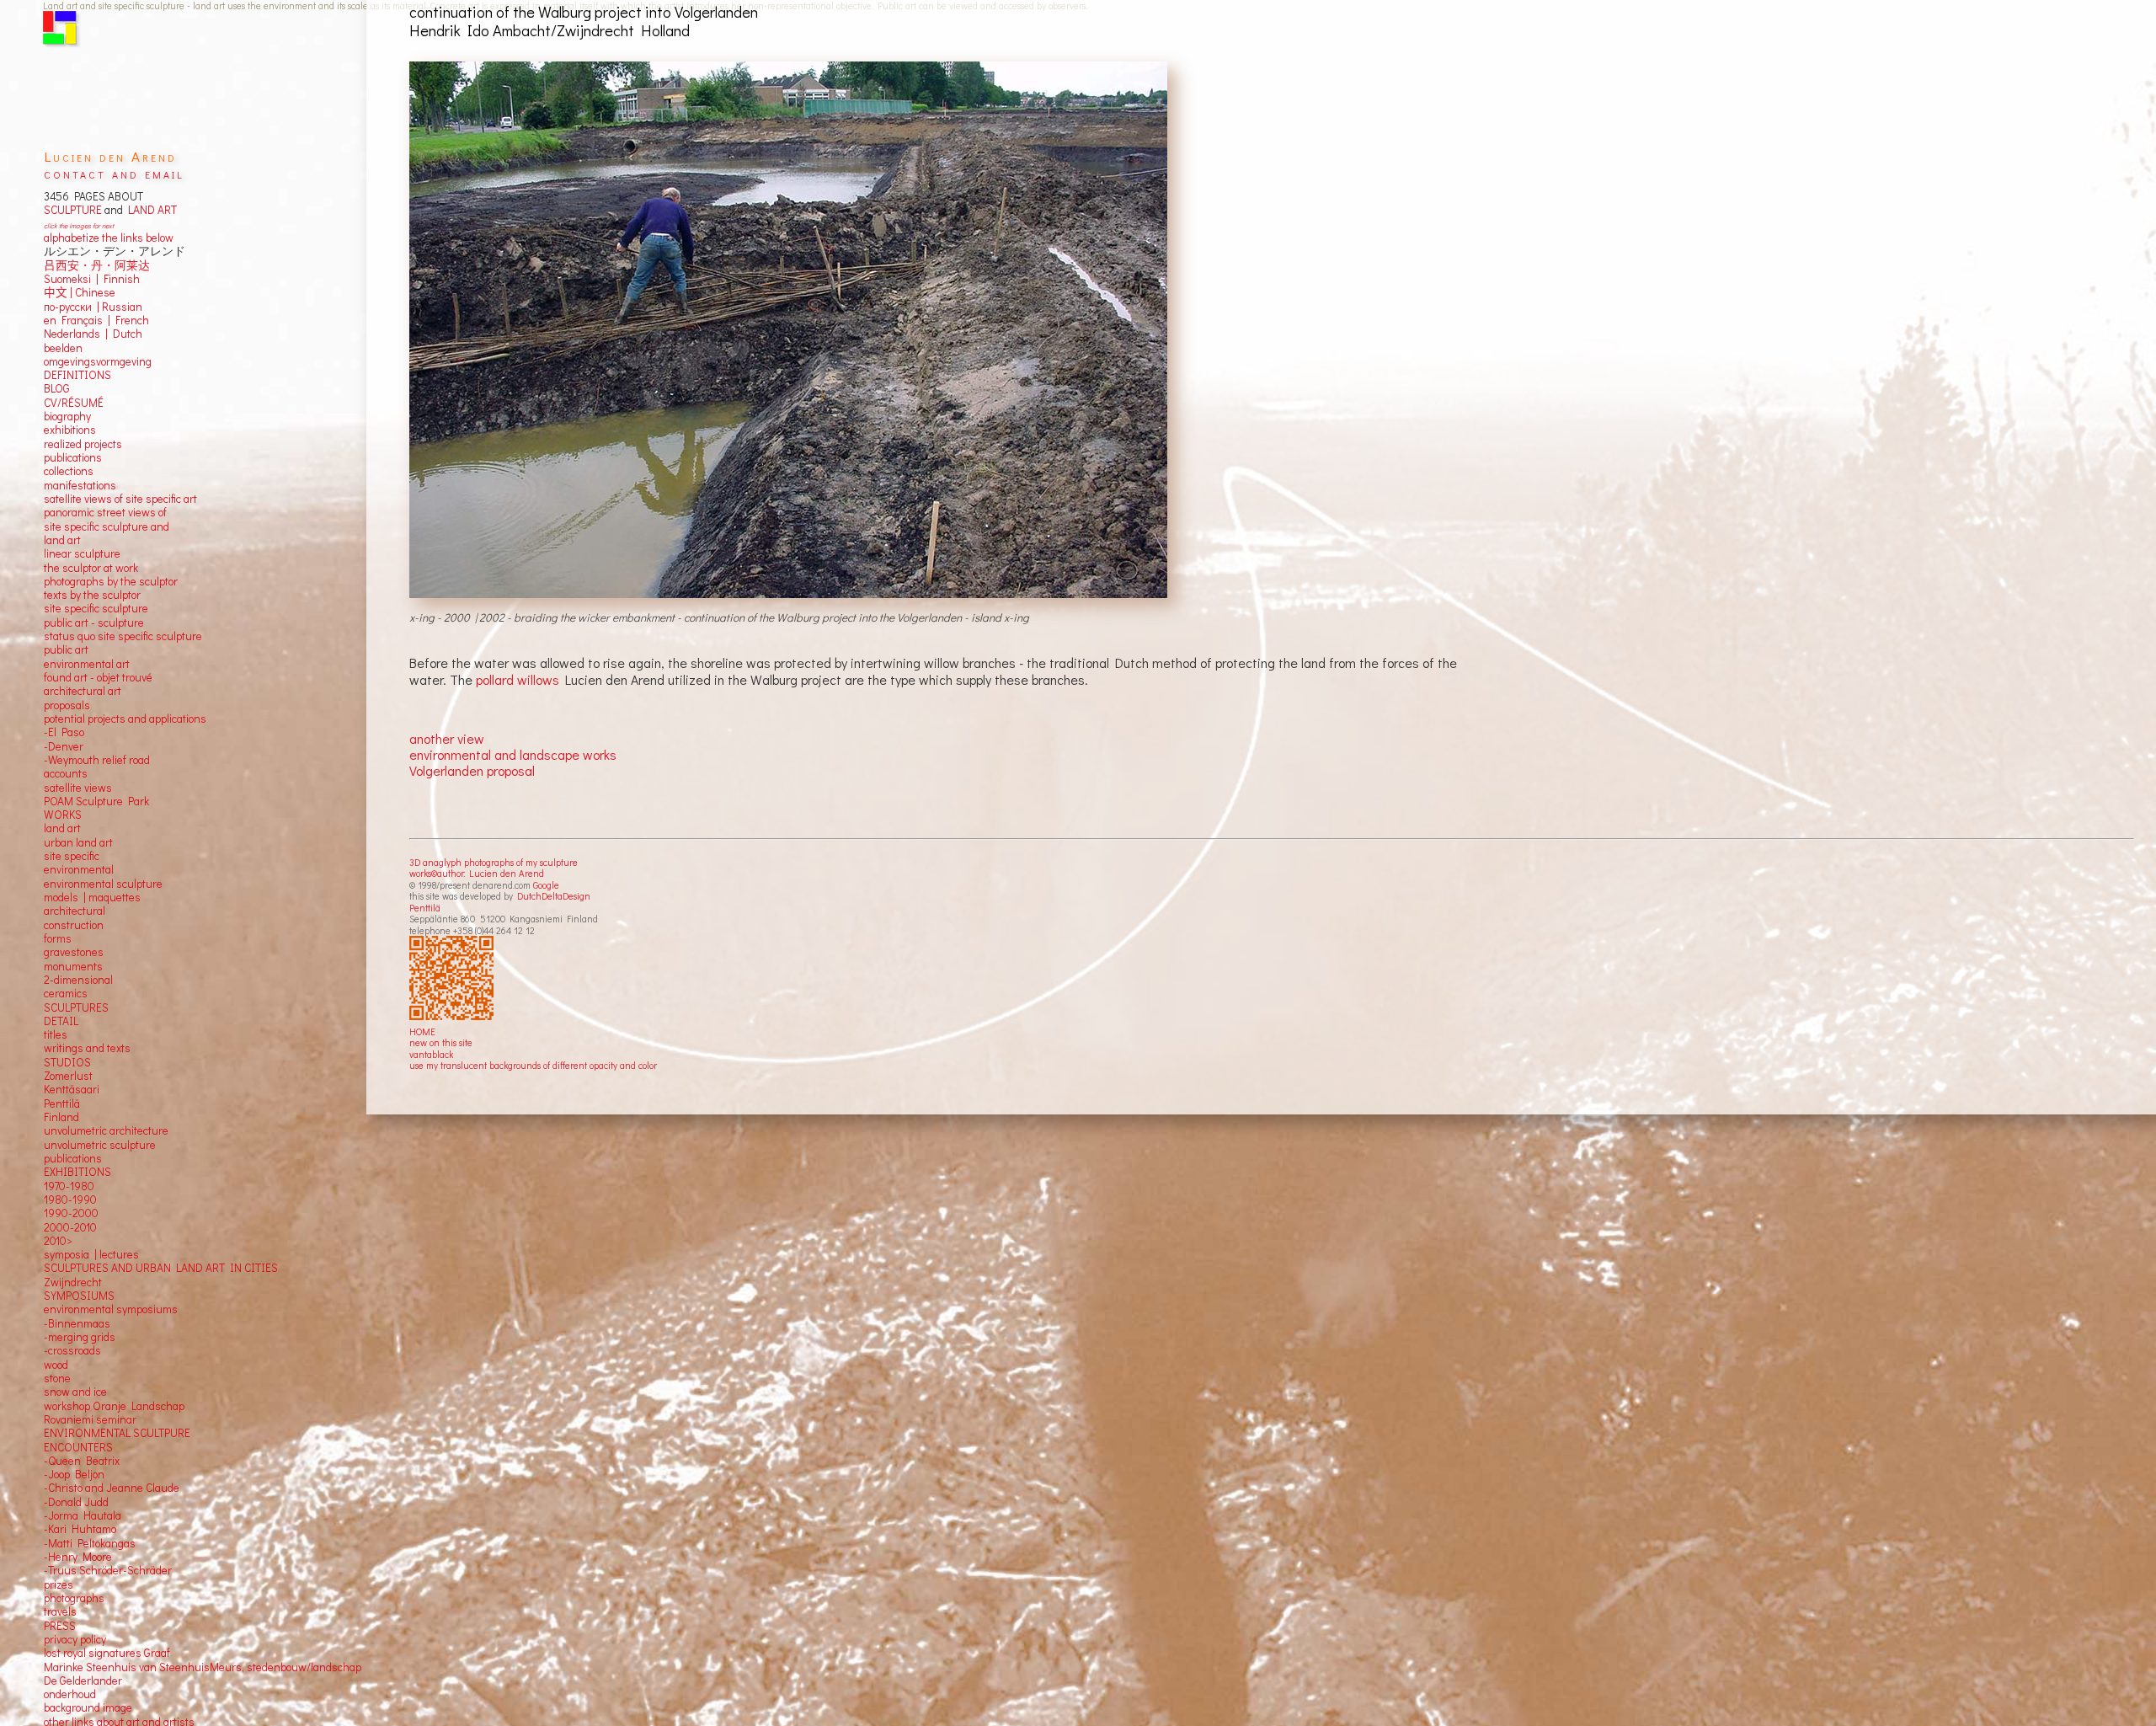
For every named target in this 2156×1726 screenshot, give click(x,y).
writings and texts (87, 1048)
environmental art (87, 664)
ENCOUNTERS (78, 1447)
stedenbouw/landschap (304, 1667)
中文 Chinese (80, 292)
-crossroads (72, 1350)
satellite (63, 788)
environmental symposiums (111, 1309)
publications (73, 457)
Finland (61, 1117)
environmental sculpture (103, 884)
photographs (74, 1598)
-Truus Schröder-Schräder (108, 1570)
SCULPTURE (73, 210)
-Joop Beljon (74, 1474)
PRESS (60, 1626)
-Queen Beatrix (82, 1461)
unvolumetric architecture (106, 1130)
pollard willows (518, 679)
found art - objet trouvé (98, 677)
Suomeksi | (71, 279)
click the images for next (79, 225)
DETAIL (61, 1021)
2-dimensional (78, 980)
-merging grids (80, 1337)
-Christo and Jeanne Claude (112, 1488)
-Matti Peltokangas (90, 1543)
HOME (422, 1031)
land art (62, 828)
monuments (73, 966)
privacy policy (75, 1639)
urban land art (78, 842)
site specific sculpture (96, 608)
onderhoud (70, 1694)
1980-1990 (70, 1200)
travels (60, 1611)
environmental (79, 869)
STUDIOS (67, 1062)
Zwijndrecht (73, 1282)
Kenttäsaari (72, 1089)
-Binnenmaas (77, 1323)
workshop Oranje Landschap (114, 1406)
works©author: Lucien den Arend (477, 873)
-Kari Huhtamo (80, 1529)
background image (88, 1707)
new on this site (441, 1042)
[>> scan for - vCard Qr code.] (454, 978)
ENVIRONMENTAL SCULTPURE (117, 1433)
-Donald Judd (76, 1502)
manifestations (80, 485)
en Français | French (96, 320)
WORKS (63, 815)
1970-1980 (69, 1186)
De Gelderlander (83, 1681)
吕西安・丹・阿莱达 (97, 265)
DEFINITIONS (77, 375)
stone (57, 1378)
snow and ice (75, 1392)
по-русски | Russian (93, 307)
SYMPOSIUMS (79, 1296)
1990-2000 (71, 1213)
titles (56, 1034)
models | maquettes (92, 897)
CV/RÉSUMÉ (74, 403)
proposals (67, 705)
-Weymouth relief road (97, 760)
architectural (75, 911)
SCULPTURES (76, 1007)
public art (66, 649)
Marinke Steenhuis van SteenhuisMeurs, (145, 1667)
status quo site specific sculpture (123, 636)
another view (447, 738)
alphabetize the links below (109, 238)
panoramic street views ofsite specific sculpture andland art (107, 526)
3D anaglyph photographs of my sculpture (494, 862)
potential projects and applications (125, 719)
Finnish (119, 279)
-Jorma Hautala (83, 1515)
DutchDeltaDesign (554, 896)
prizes (59, 1584)
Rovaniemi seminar (90, 1419)
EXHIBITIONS (77, 1172)
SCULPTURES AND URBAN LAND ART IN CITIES (161, 1268)
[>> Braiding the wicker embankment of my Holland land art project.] (790, 331)
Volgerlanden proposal (472, 770)
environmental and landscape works (513, 754)
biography (67, 416)
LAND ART (150, 210)
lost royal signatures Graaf (107, 1653)
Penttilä (425, 908)
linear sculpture (82, 553)
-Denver (64, 746)
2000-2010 (70, 1227)
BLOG (57, 388)
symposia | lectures (91, 1254)
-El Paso (64, 732)
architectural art (83, 691)
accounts (66, 773)
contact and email (114, 173)
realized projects (83, 444)
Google (546, 885)
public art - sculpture (94, 623)
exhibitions (70, 430)
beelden (63, 348)
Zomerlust (68, 1076)
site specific (72, 856)
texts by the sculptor (92, 595)
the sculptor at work (91, 568)
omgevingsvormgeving (98, 361)
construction (74, 925)
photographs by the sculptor (111, 581)
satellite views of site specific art (120, 499)
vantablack (431, 1054)
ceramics (66, 993)
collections (69, 471)
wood (56, 1365)
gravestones (74, 952)
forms (58, 938)
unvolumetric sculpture (100, 1145)
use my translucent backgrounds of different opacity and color (533, 1065)
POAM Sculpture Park (96, 801)
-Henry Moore (78, 1557)
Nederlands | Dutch (93, 334)
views (98, 788)
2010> (58, 1241)
